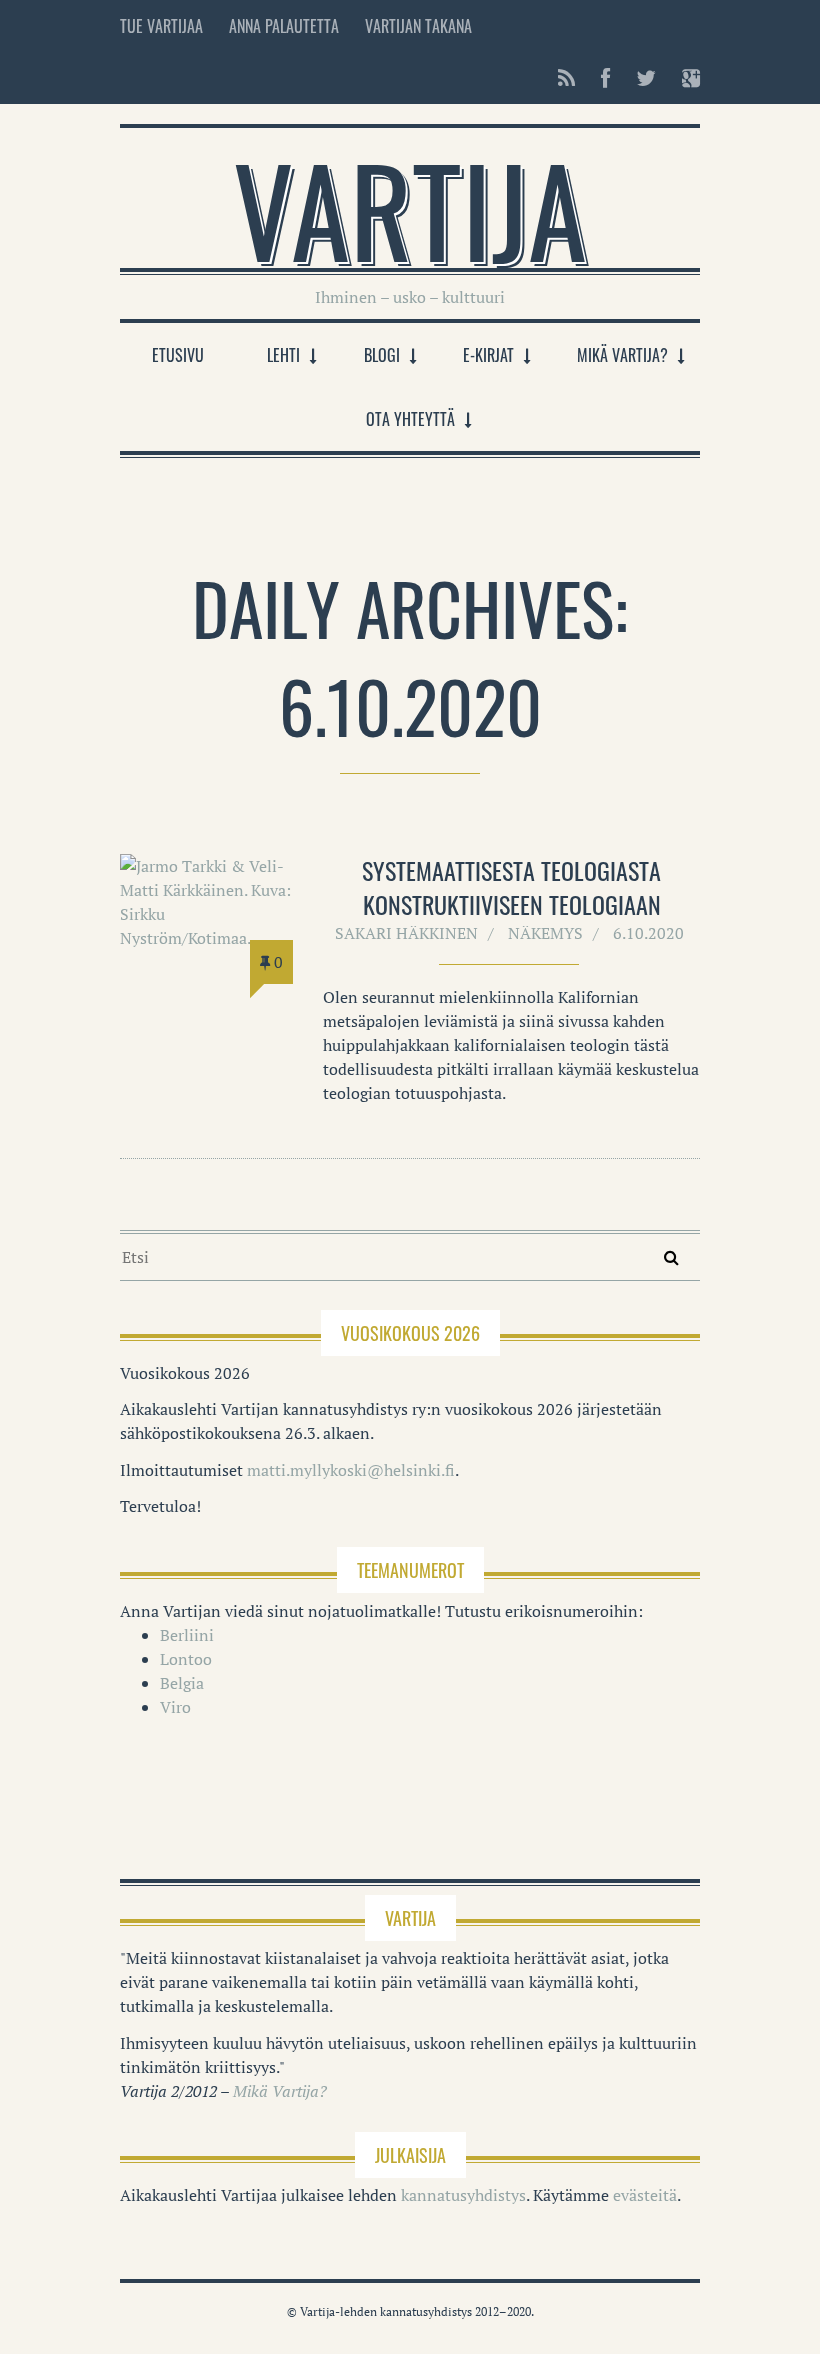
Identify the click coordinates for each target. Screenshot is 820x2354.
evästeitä (645, 2195)
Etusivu (178, 355)
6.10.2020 (648, 933)
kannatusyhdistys (463, 2195)
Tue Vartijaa (161, 26)
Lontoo (186, 1659)
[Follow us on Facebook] (605, 78)
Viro (175, 1707)
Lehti (283, 355)
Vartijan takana (418, 26)
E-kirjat (488, 355)
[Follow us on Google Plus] (685, 78)
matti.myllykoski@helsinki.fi (351, 1470)
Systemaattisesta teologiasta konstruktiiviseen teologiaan (511, 887)
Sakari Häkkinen (406, 933)
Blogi (382, 355)
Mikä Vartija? (622, 355)
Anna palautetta (284, 26)
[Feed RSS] (566, 78)
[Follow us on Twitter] (646, 78)
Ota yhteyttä (410, 419)
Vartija (410, 208)
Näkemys (545, 933)
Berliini (187, 1635)
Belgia (182, 1683)
